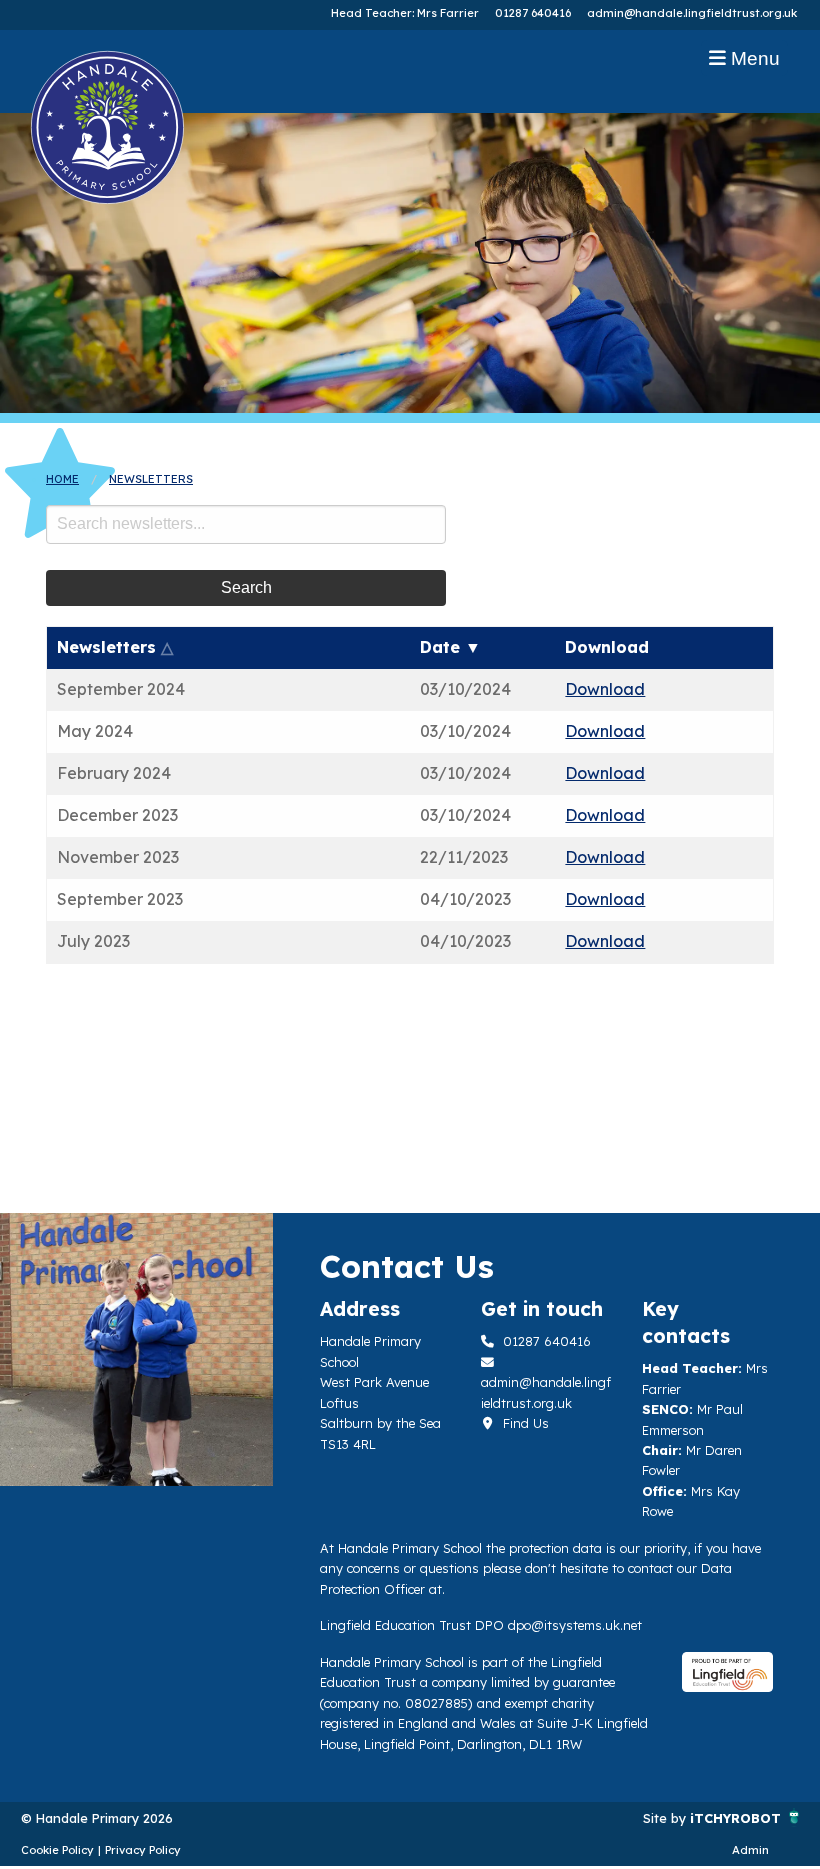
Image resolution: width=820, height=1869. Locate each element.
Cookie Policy (57, 1850)
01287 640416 (533, 13)
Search (246, 587)
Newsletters (151, 479)
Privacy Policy (143, 1850)
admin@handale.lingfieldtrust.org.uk (692, 13)
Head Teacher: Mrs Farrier (405, 13)
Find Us (524, 1423)
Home (62, 479)
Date (450, 647)
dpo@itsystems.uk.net (575, 1625)
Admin (750, 1850)
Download (605, 689)
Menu (753, 58)
